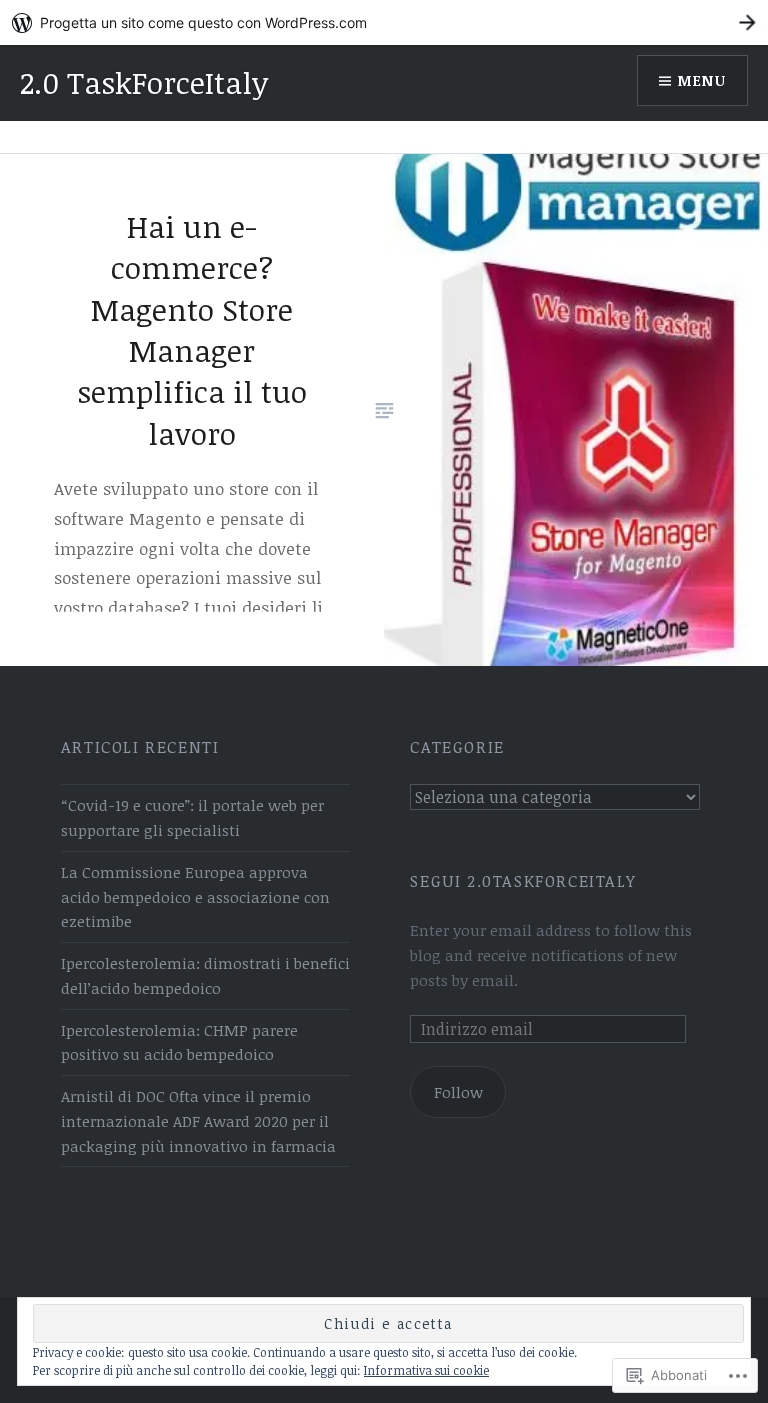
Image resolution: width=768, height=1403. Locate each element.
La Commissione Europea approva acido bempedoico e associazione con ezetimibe (195, 897)
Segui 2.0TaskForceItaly (523, 881)
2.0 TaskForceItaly (144, 82)
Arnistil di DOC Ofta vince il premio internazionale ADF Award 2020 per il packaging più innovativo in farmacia (198, 1121)
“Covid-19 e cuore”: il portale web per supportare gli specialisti (192, 817)
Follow (458, 1092)
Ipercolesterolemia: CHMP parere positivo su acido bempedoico (179, 1042)
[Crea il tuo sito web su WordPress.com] (384, 22)
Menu (702, 80)
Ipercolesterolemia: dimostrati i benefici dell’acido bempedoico (205, 975)
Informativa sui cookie (426, 1370)
